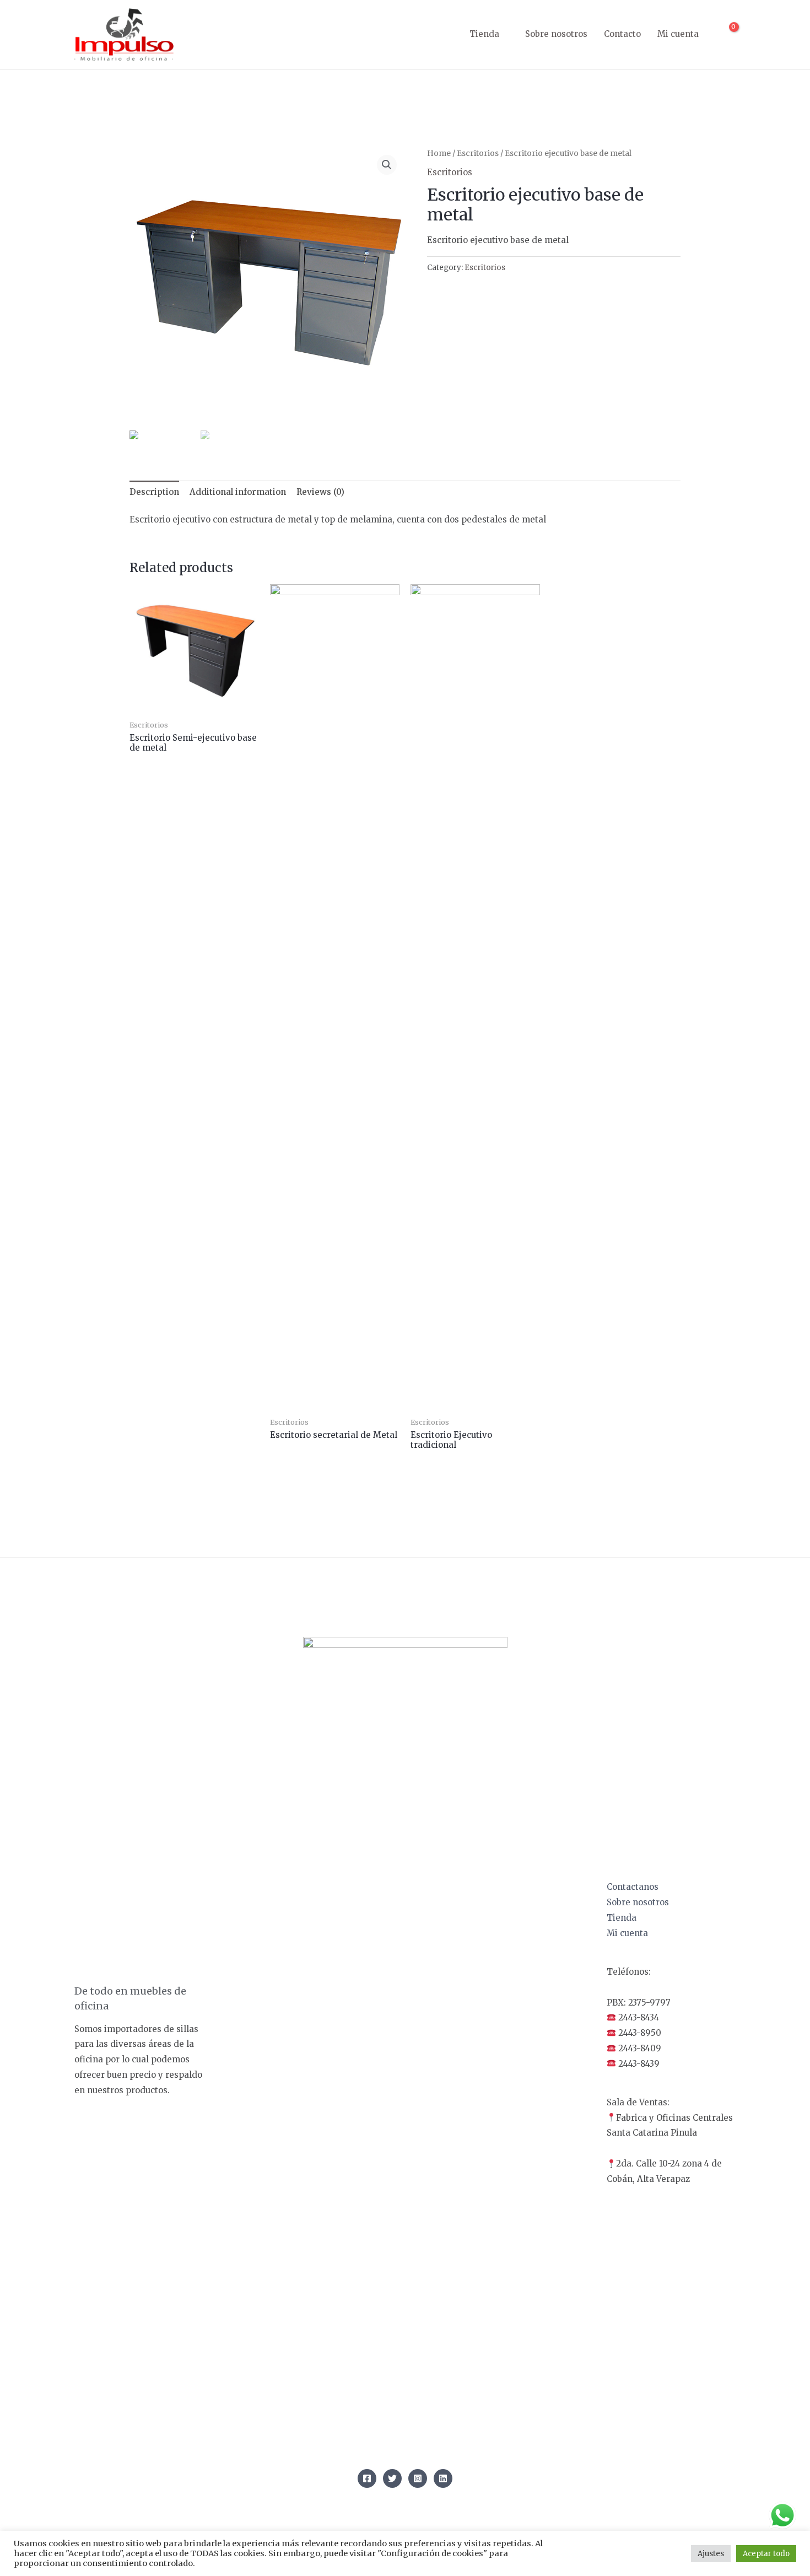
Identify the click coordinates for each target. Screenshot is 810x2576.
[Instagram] (418, 2478)
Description (154, 492)
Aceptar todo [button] (766, 2554)
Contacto (622, 34)
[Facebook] (367, 2478)
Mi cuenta (678, 34)
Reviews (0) (320, 492)
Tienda (484, 34)
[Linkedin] (443, 2478)
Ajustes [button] (711, 2554)
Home (439, 153)
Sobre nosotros (556, 34)
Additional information (238, 492)
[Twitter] (392, 2478)
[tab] (154, 492)
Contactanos (633, 1887)
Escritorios (478, 153)
